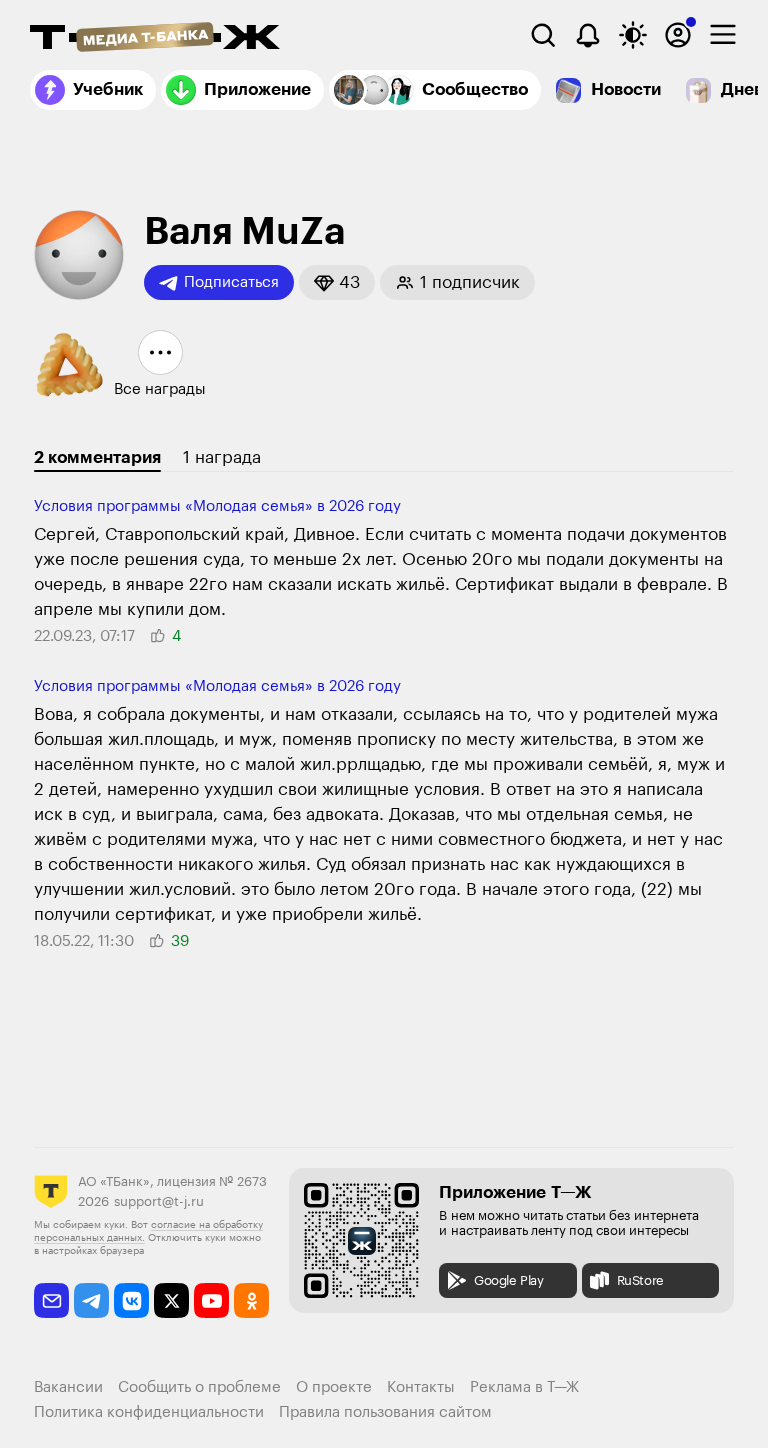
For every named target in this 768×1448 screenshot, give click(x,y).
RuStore (640, 1280)
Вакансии (68, 1387)
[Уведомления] (588, 35)
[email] (51, 1300)
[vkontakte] (131, 1300)
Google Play (509, 1280)
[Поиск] (543, 35)
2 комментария (97, 457)
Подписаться (231, 282)
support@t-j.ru (159, 1201)
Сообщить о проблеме (199, 1387)
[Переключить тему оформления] (633, 35)
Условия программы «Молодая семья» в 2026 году (217, 506)
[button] (337, 282)
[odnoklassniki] (251, 1300)
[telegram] (91, 1300)
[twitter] (171, 1300)
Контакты (421, 1387)
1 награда (222, 457)
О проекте (334, 1387)
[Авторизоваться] (678, 35)
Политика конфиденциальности (149, 1412)
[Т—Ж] (155, 39)
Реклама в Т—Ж (524, 1387)
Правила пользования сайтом (385, 1412)
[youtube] (211, 1300)
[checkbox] (723, 35)
